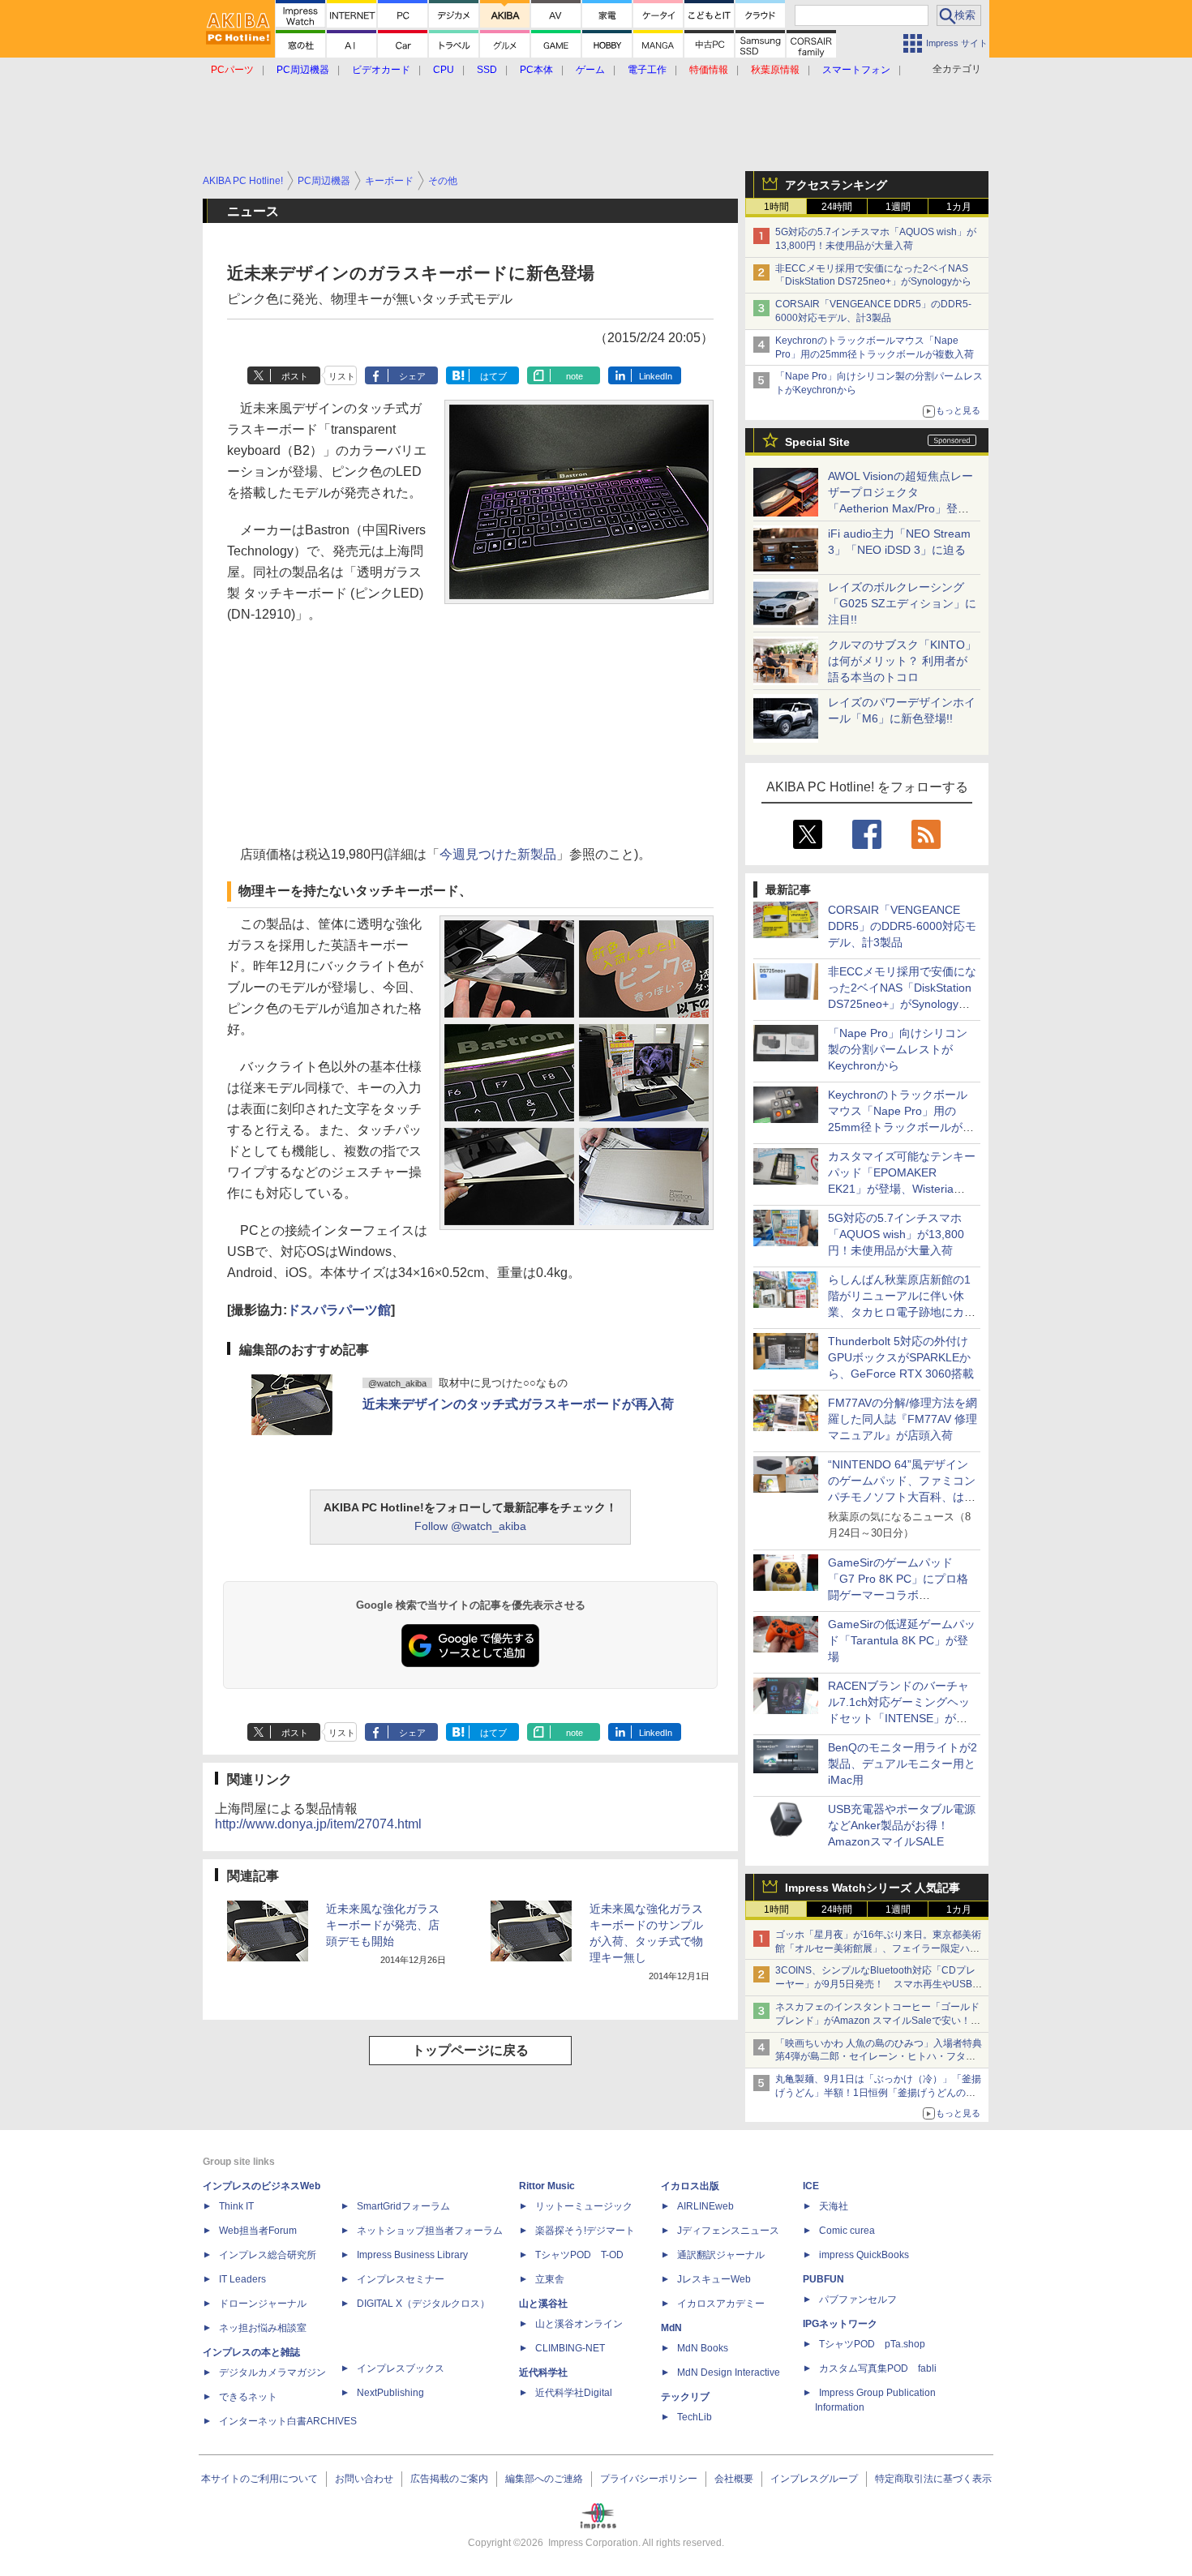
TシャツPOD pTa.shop (872, 2344)
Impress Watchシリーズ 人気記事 (873, 1888)
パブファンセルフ (858, 2300)
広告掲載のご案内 (449, 2479)
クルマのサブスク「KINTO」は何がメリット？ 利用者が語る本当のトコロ (902, 661)
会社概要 (734, 2479)
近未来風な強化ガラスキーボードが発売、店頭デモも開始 (383, 1925)
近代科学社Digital (574, 2393)
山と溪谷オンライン (579, 2324)
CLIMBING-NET (570, 2348)
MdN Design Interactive (729, 2372)
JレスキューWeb (714, 2279)
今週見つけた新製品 (498, 854)
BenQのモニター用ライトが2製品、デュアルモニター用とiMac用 (903, 1764)
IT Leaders (242, 2279)
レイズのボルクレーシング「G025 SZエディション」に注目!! (902, 603)
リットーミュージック (584, 2206)
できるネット (248, 2397)
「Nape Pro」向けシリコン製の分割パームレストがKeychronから (898, 1049)
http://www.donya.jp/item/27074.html (318, 1824)
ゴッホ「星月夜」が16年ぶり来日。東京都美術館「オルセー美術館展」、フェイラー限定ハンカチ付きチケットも (878, 1948)
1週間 (898, 207)
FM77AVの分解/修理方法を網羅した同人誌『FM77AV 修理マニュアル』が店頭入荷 (903, 1419)
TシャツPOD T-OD (579, 2255)
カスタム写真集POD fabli (878, 2368)
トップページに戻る (470, 2050)
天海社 (834, 2206)
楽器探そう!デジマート (585, 2231)
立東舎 (550, 2279)
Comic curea (847, 2231)
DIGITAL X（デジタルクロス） (423, 2304)
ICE (811, 2186)
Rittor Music (547, 2186)
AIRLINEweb (705, 2206)
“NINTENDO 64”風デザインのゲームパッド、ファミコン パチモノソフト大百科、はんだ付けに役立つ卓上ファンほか (902, 1497)
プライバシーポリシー (649, 2479)
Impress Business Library (412, 2255)
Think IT (236, 2206)
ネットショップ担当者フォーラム (430, 2231)
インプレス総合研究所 (268, 2255)
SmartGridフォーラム (403, 2206)
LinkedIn (656, 376)
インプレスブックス (401, 2368)
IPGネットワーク (840, 2324)
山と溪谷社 (543, 2304)
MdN (671, 2328)
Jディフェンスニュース (728, 2231)
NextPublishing (390, 2393)
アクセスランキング (836, 185)
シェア (412, 376)
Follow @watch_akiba (470, 1526)
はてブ (493, 376)
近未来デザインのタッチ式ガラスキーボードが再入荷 (518, 1404)
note (575, 376)
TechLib (695, 2417)
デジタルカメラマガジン (272, 2372)
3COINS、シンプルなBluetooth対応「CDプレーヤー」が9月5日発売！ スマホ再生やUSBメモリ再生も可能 (879, 1984)
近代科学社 (543, 2372)
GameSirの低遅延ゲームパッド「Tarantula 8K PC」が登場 (902, 1640)
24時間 (837, 207)
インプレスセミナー (401, 2279)
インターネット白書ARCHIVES (288, 2421)
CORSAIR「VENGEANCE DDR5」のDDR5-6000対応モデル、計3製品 (902, 926)
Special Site (817, 442)
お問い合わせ (364, 2479)
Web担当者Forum (258, 2231)
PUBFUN (823, 2279)
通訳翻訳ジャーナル (721, 2255)
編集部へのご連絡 (544, 2479)
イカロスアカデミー (721, 2304)
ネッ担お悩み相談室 (263, 2328)
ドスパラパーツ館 (339, 1310)
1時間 (776, 207)
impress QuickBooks (864, 2255)
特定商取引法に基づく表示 (933, 2479)
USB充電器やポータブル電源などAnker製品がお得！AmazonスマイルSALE (902, 1825)
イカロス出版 (690, 2186)
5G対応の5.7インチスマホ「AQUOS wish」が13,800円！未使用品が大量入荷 (896, 1234)
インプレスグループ (814, 2479)
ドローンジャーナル (263, 2304)
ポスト (295, 376)
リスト (342, 376)
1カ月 (959, 207)
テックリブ (685, 2397)
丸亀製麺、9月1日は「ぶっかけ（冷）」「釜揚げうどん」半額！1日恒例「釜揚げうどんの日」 (878, 2093)
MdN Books (703, 2348)
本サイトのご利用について (259, 2479)
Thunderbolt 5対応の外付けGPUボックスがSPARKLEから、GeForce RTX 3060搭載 (901, 1357)
